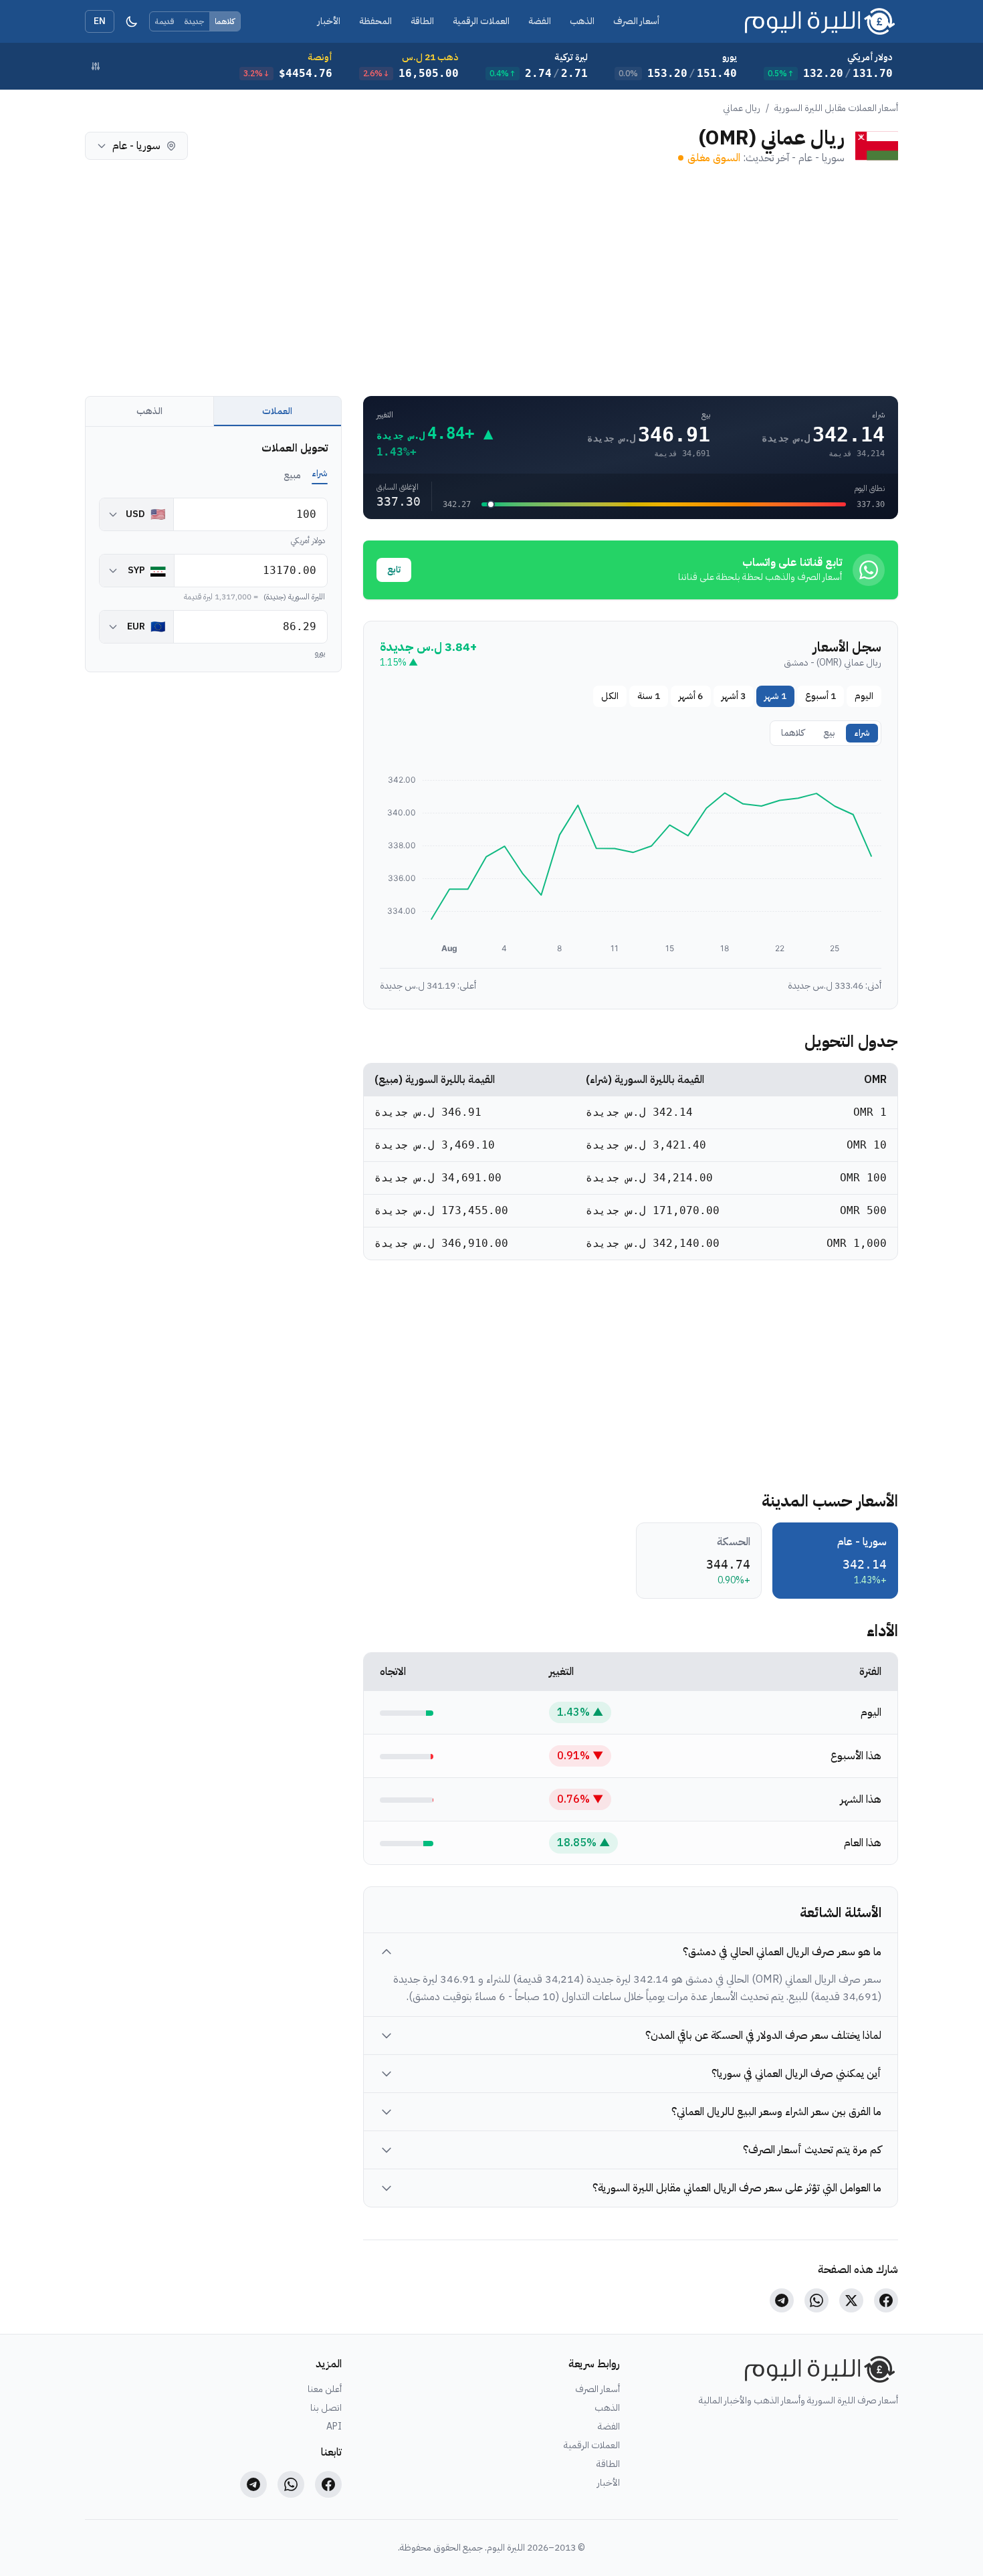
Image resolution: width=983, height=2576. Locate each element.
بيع (829, 733)
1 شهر (775, 696)
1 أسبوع (821, 696)
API (334, 2427)
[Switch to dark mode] (132, 21)
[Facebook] (328, 2484)
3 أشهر (734, 696)
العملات (277, 411)
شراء (862, 733)
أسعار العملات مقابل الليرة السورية (836, 108)
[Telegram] (253, 2484)
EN (100, 21)
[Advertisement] (497, 281)
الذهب (582, 21)
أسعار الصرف (636, 21)
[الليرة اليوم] (817, 2369)
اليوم (864, 696)
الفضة (540, 21)
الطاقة (422, 21)
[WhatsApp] (291, 2484)
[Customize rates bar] (96, 66)
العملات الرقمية (481, 21)
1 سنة (649, 696)
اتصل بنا (326, 2408)
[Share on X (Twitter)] (851, 2300)
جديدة (194, 21)
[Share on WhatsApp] (816, 2300)
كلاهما (225, 21)
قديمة (165, 21)
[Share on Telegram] (782, 2300)
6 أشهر (691, 696)
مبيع (292, 475)
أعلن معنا (325, 2389)
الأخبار (329, 21)
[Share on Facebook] (886, 2300)
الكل (610, 696)
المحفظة (375, 21)
